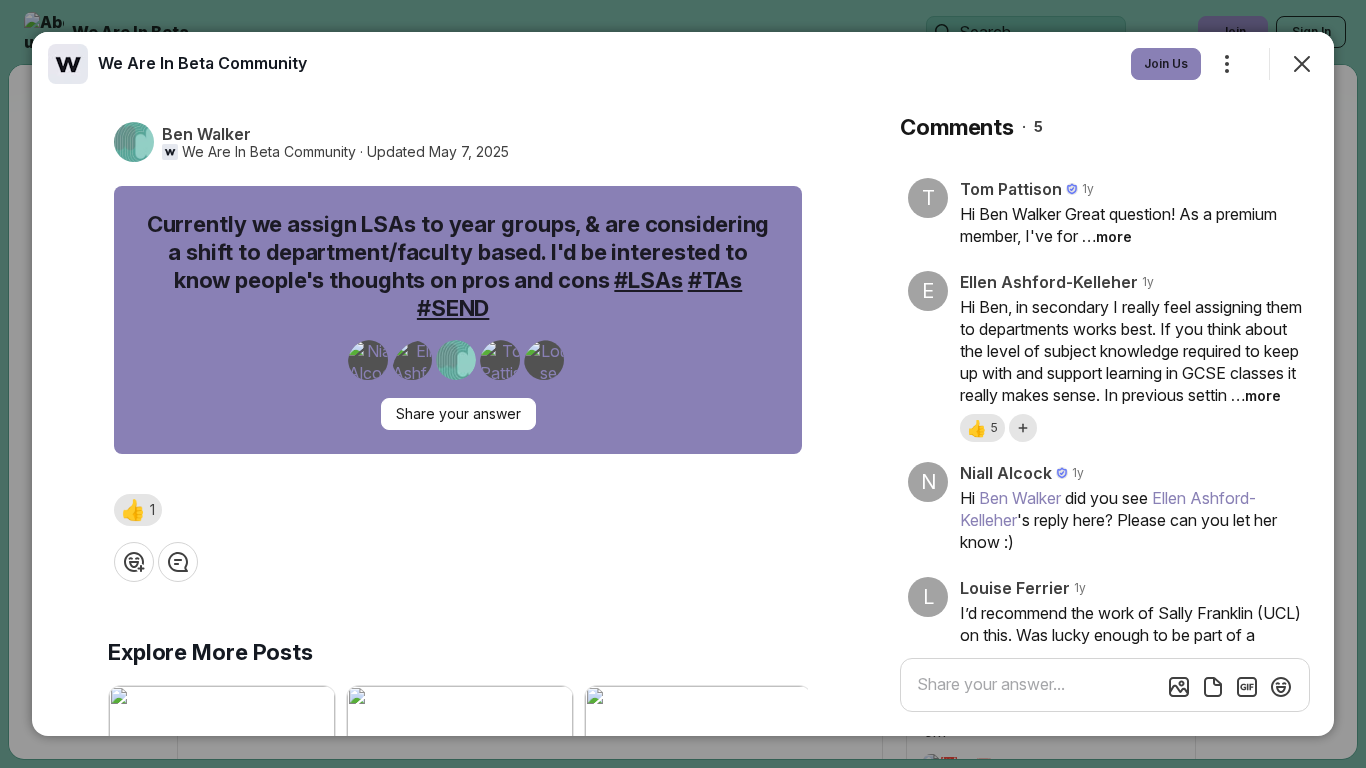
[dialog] (683, 384)
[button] (138, 510)
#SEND (453, 308)
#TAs (715, 280)
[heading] (202, 63)
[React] (134, 562)
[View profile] (68, 64)
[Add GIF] (1247, 687)
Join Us (1166, 63)
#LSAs (648, 280)
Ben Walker (1020, 498)
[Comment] (178, 562)
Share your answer (458, 413)
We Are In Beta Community (269, 152)
